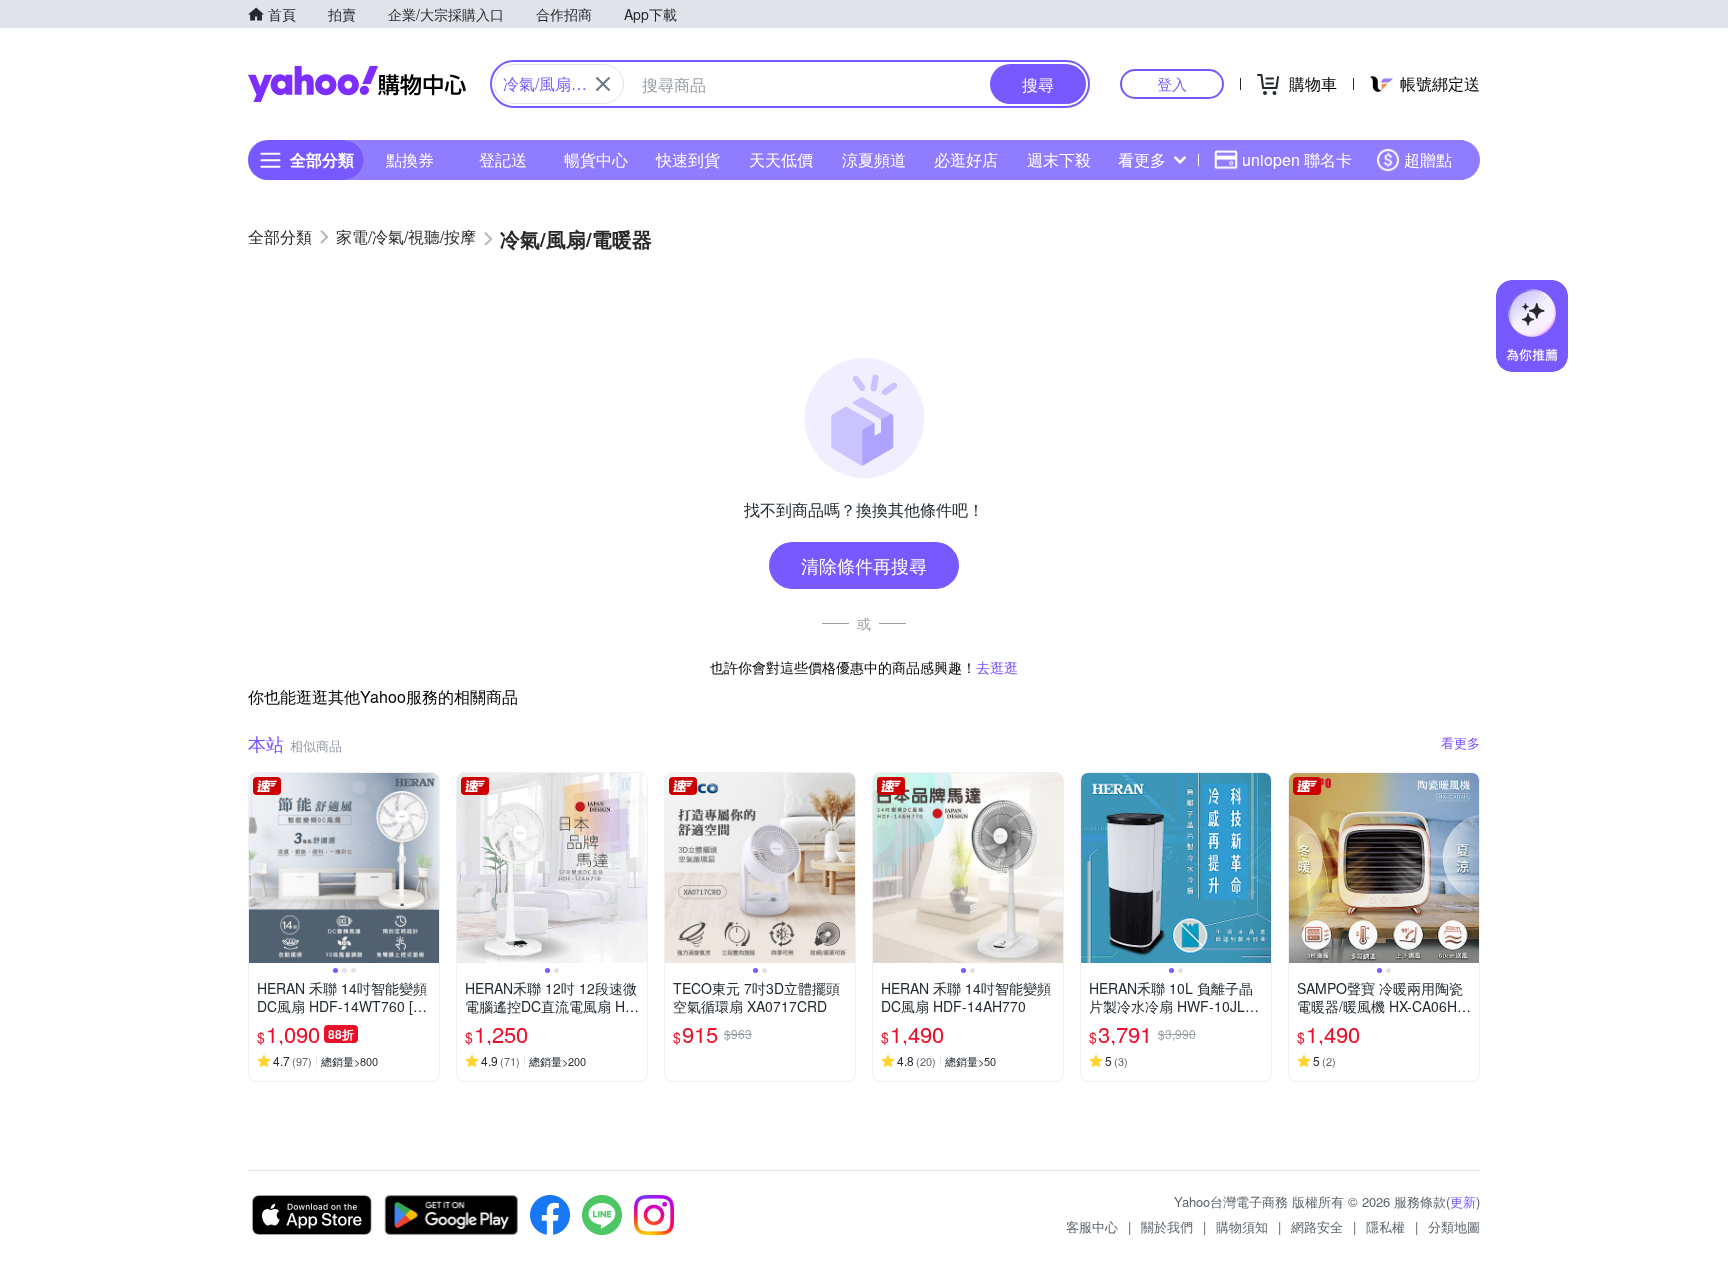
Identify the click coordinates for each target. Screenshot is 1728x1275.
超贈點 (1428, 159)
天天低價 (781, 159)
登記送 (503, 159)
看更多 (1142, 159)
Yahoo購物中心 (357, 84)
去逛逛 (997, 667)
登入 (1172, 83)
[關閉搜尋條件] (603, 84)
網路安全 (1317, 1226)
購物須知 (1242, 1226)
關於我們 (1167, 1226)
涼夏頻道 (874, 159)
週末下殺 (1059, 159)
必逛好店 (966, 159)
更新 (1463, 1201)
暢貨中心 (596, 159)
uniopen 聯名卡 (1297, 159)
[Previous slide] (262, 868)
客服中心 (1092, 1226)
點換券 (410, 159)
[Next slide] (426, 868)
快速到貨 (688, 159)
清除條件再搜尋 (864, 565)
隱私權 (1385, 1226)
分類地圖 (1454, 1226)
